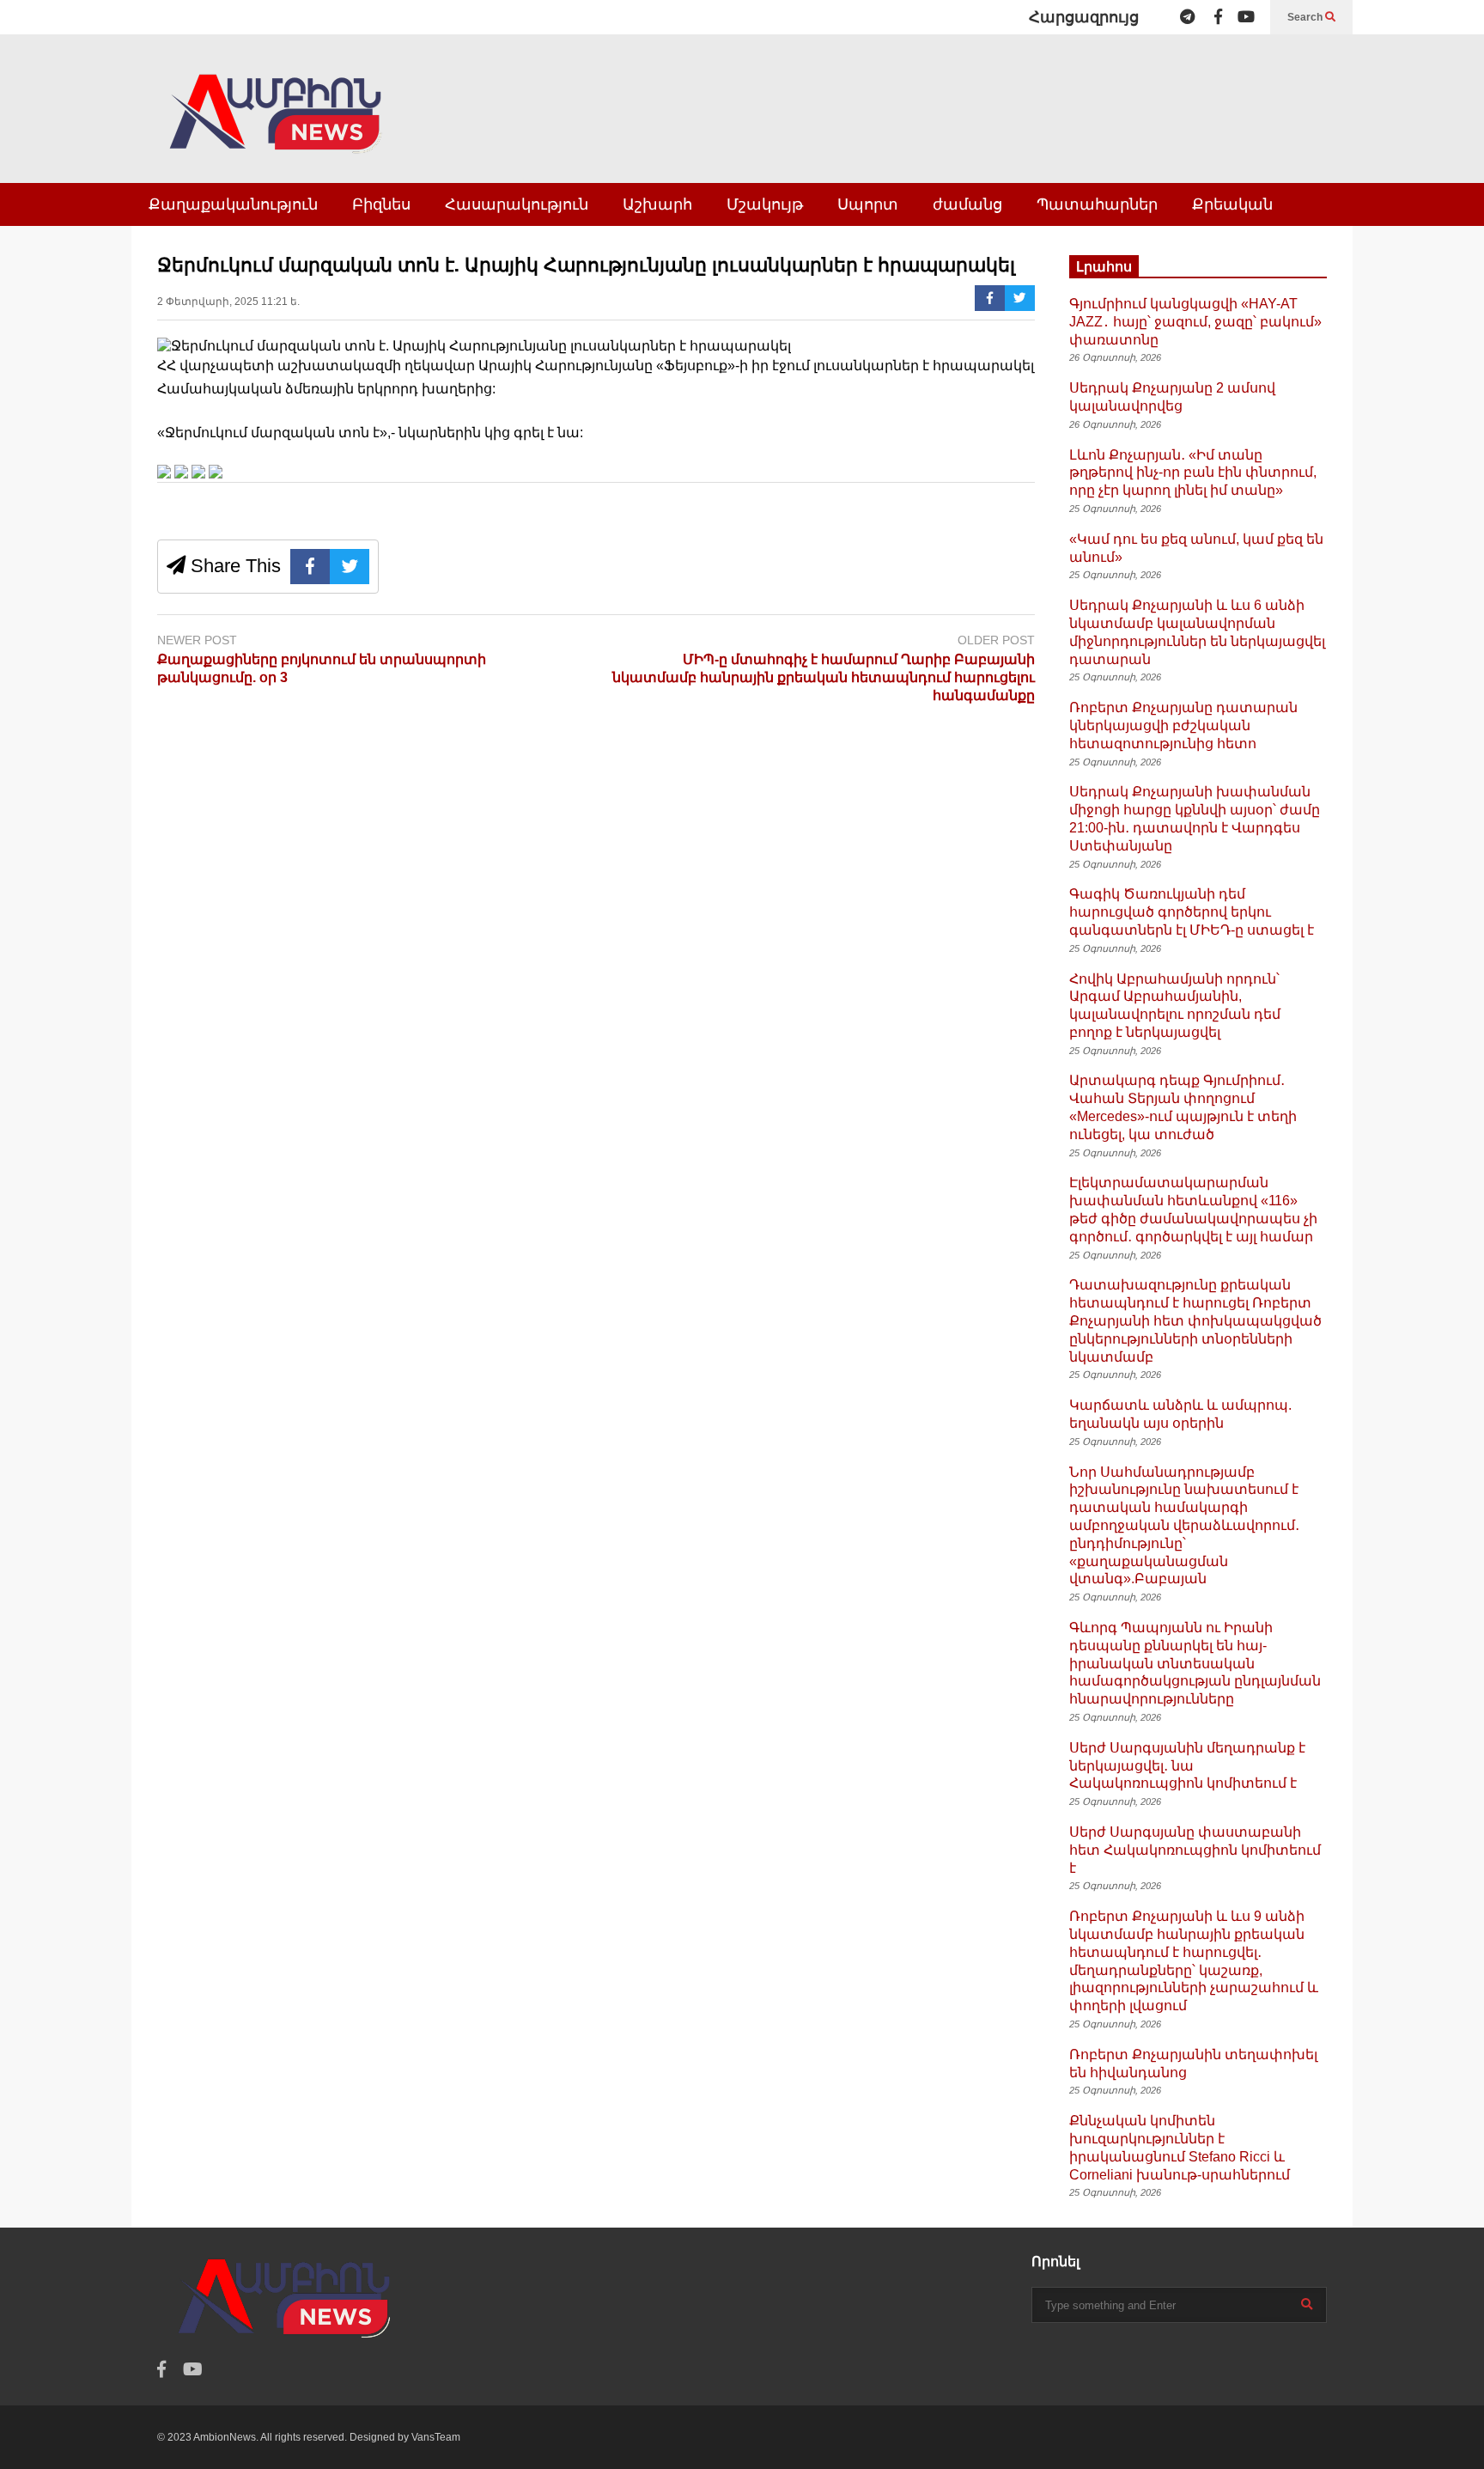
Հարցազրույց (1084, 17)
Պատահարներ (1097, 204)
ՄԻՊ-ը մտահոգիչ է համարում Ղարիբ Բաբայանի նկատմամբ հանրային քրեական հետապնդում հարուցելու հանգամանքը (824, 677)
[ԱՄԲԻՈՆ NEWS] (277, 126)
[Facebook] (1218, 17)
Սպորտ (868, 204)
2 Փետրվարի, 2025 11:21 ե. (228, 302)
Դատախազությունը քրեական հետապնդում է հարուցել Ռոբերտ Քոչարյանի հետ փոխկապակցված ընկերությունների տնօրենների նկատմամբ (1195, 1320)
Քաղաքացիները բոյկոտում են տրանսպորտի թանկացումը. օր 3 (322, 668)
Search (1306, 17)
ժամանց (967, 204)
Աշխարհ (657, 204)
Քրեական (1232, 204)
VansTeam (436, 2437)
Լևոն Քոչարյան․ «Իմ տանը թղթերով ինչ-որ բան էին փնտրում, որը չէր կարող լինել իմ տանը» (1193, 473)
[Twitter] (1020, 298)
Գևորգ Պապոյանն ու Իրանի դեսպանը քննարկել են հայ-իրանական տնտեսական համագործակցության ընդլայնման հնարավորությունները (1195, 1663)
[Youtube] (1246, 17)
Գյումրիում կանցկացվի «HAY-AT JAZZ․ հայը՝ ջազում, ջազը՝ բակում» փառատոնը (1195, 322)
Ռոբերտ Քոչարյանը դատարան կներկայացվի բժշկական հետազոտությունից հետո (1183, 725)
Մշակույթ (765, 204)
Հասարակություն (517, 204)
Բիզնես (381, 204)
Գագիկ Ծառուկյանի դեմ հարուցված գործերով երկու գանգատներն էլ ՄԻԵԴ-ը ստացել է (1192, 912)
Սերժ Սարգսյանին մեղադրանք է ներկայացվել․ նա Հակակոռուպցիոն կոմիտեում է (1187, 1766)
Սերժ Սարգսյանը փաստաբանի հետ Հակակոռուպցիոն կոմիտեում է (1195, 1850)
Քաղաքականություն (233, 204)
